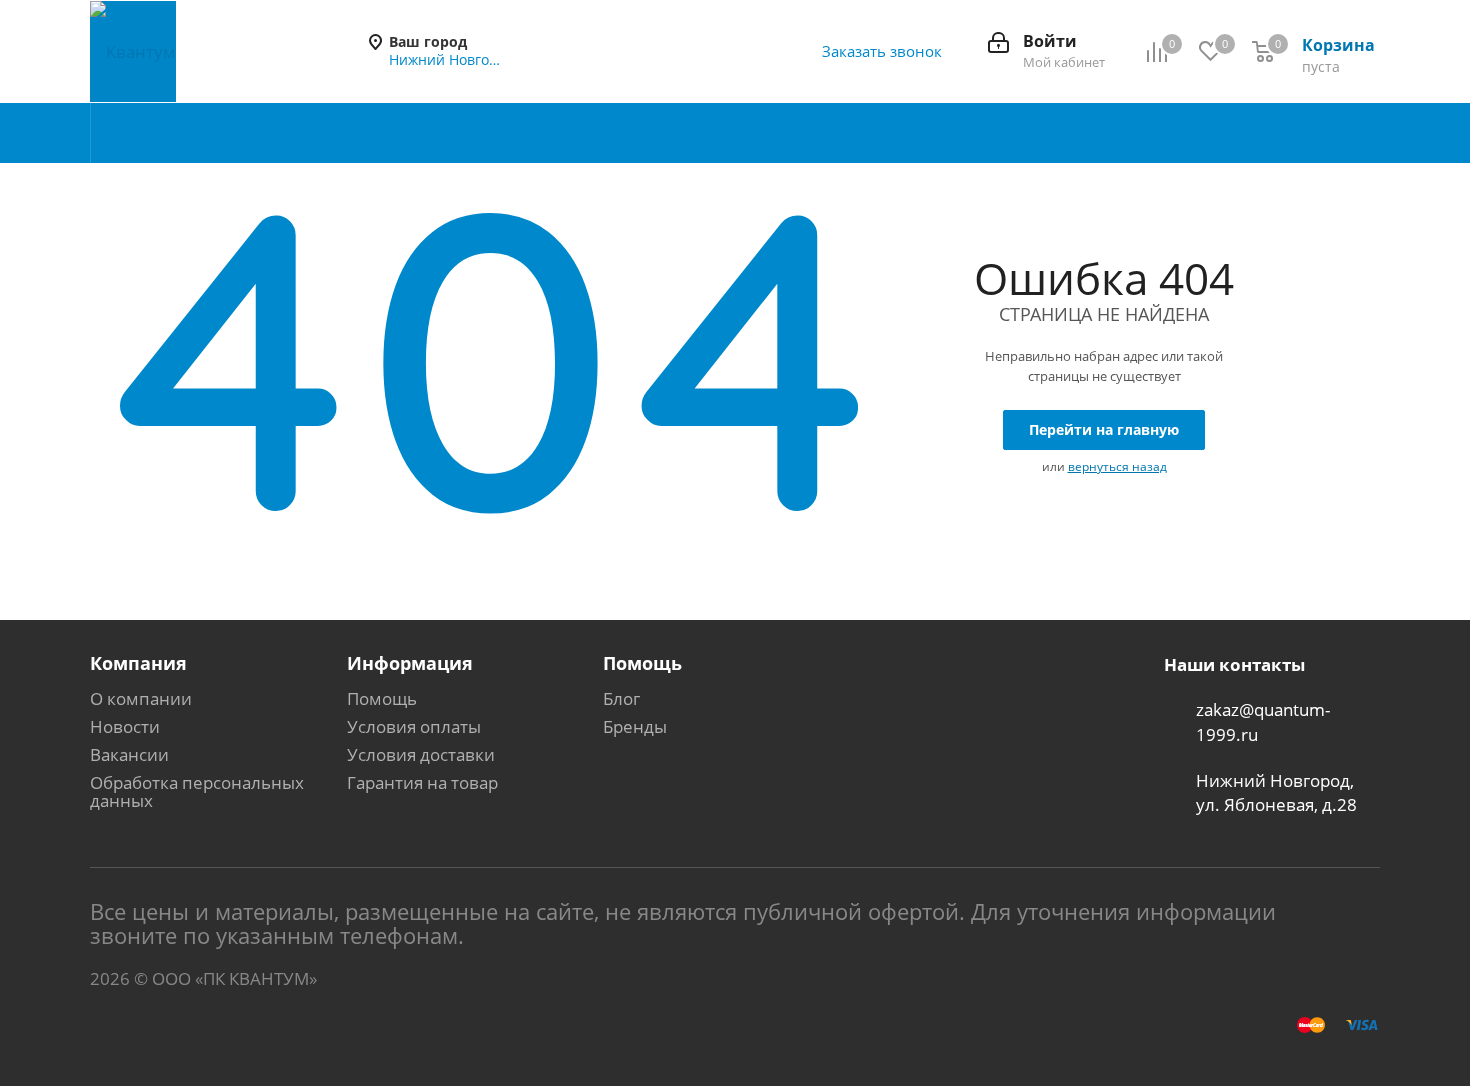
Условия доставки (421, 754)
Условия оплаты (414, 726)
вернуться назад (1117, 466)
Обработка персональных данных (197, 791)
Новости (125, 726)
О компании (141, 698)
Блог (621, 698)
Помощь (382, 698)
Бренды (635, 726)
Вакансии (129, 754)
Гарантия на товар (422, 782)
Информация (410, 663)
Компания (138, 663)
